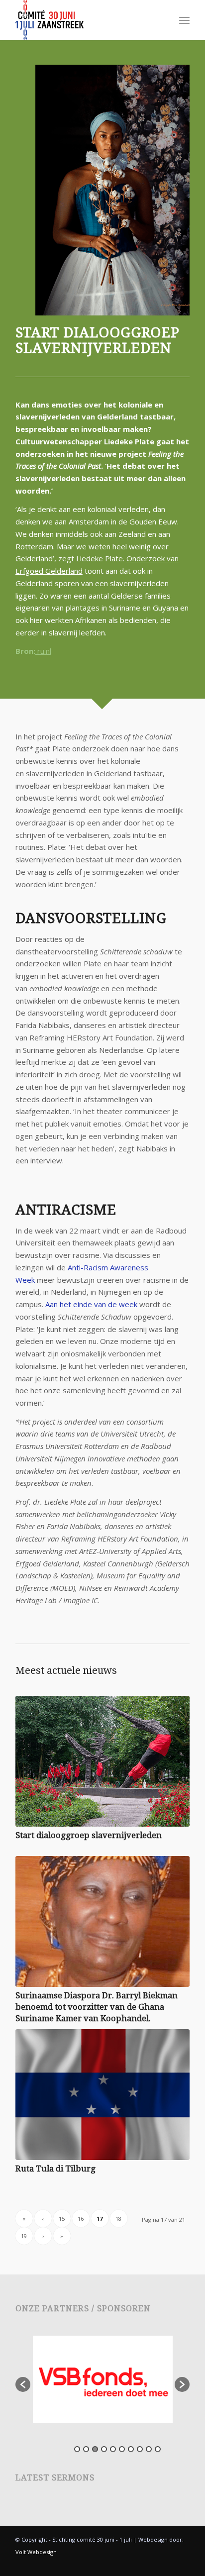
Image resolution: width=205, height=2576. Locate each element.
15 (62, 2218)
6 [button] (122, 2449)
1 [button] (77, 2449)
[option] (103, 2379)
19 (24, 2236)
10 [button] (158, 2449)
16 (81, 2218)
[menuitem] (184, 20)
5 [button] (113, 2449)
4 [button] (104, 2449)
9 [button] (149, 2449)
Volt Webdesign (36, 2552)
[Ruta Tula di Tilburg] (102, 2095)
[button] (23, 2384)
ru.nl (43, 651)
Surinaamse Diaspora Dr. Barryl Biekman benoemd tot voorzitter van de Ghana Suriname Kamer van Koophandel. (97, 2007)
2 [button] (86, 2449)
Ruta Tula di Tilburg (55, 2169)
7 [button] (131, 2449)
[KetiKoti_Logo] (85, 20)
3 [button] (95, 2449)
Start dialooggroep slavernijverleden (89, 1835)
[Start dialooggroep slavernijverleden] (102, 1761)
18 (118, 2218)
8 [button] (140, 2449)
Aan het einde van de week (91, 1304)
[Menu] (184, 20)
